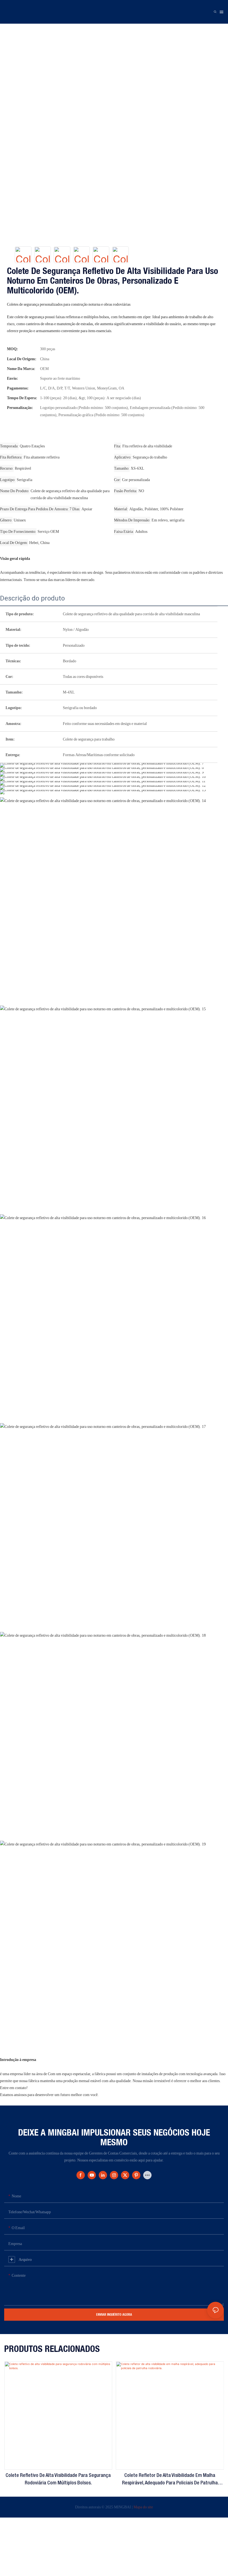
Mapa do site (143, 2507)
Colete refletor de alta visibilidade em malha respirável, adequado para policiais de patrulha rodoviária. (170, 2480)
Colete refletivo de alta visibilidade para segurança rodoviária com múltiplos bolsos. (58, 2479)
